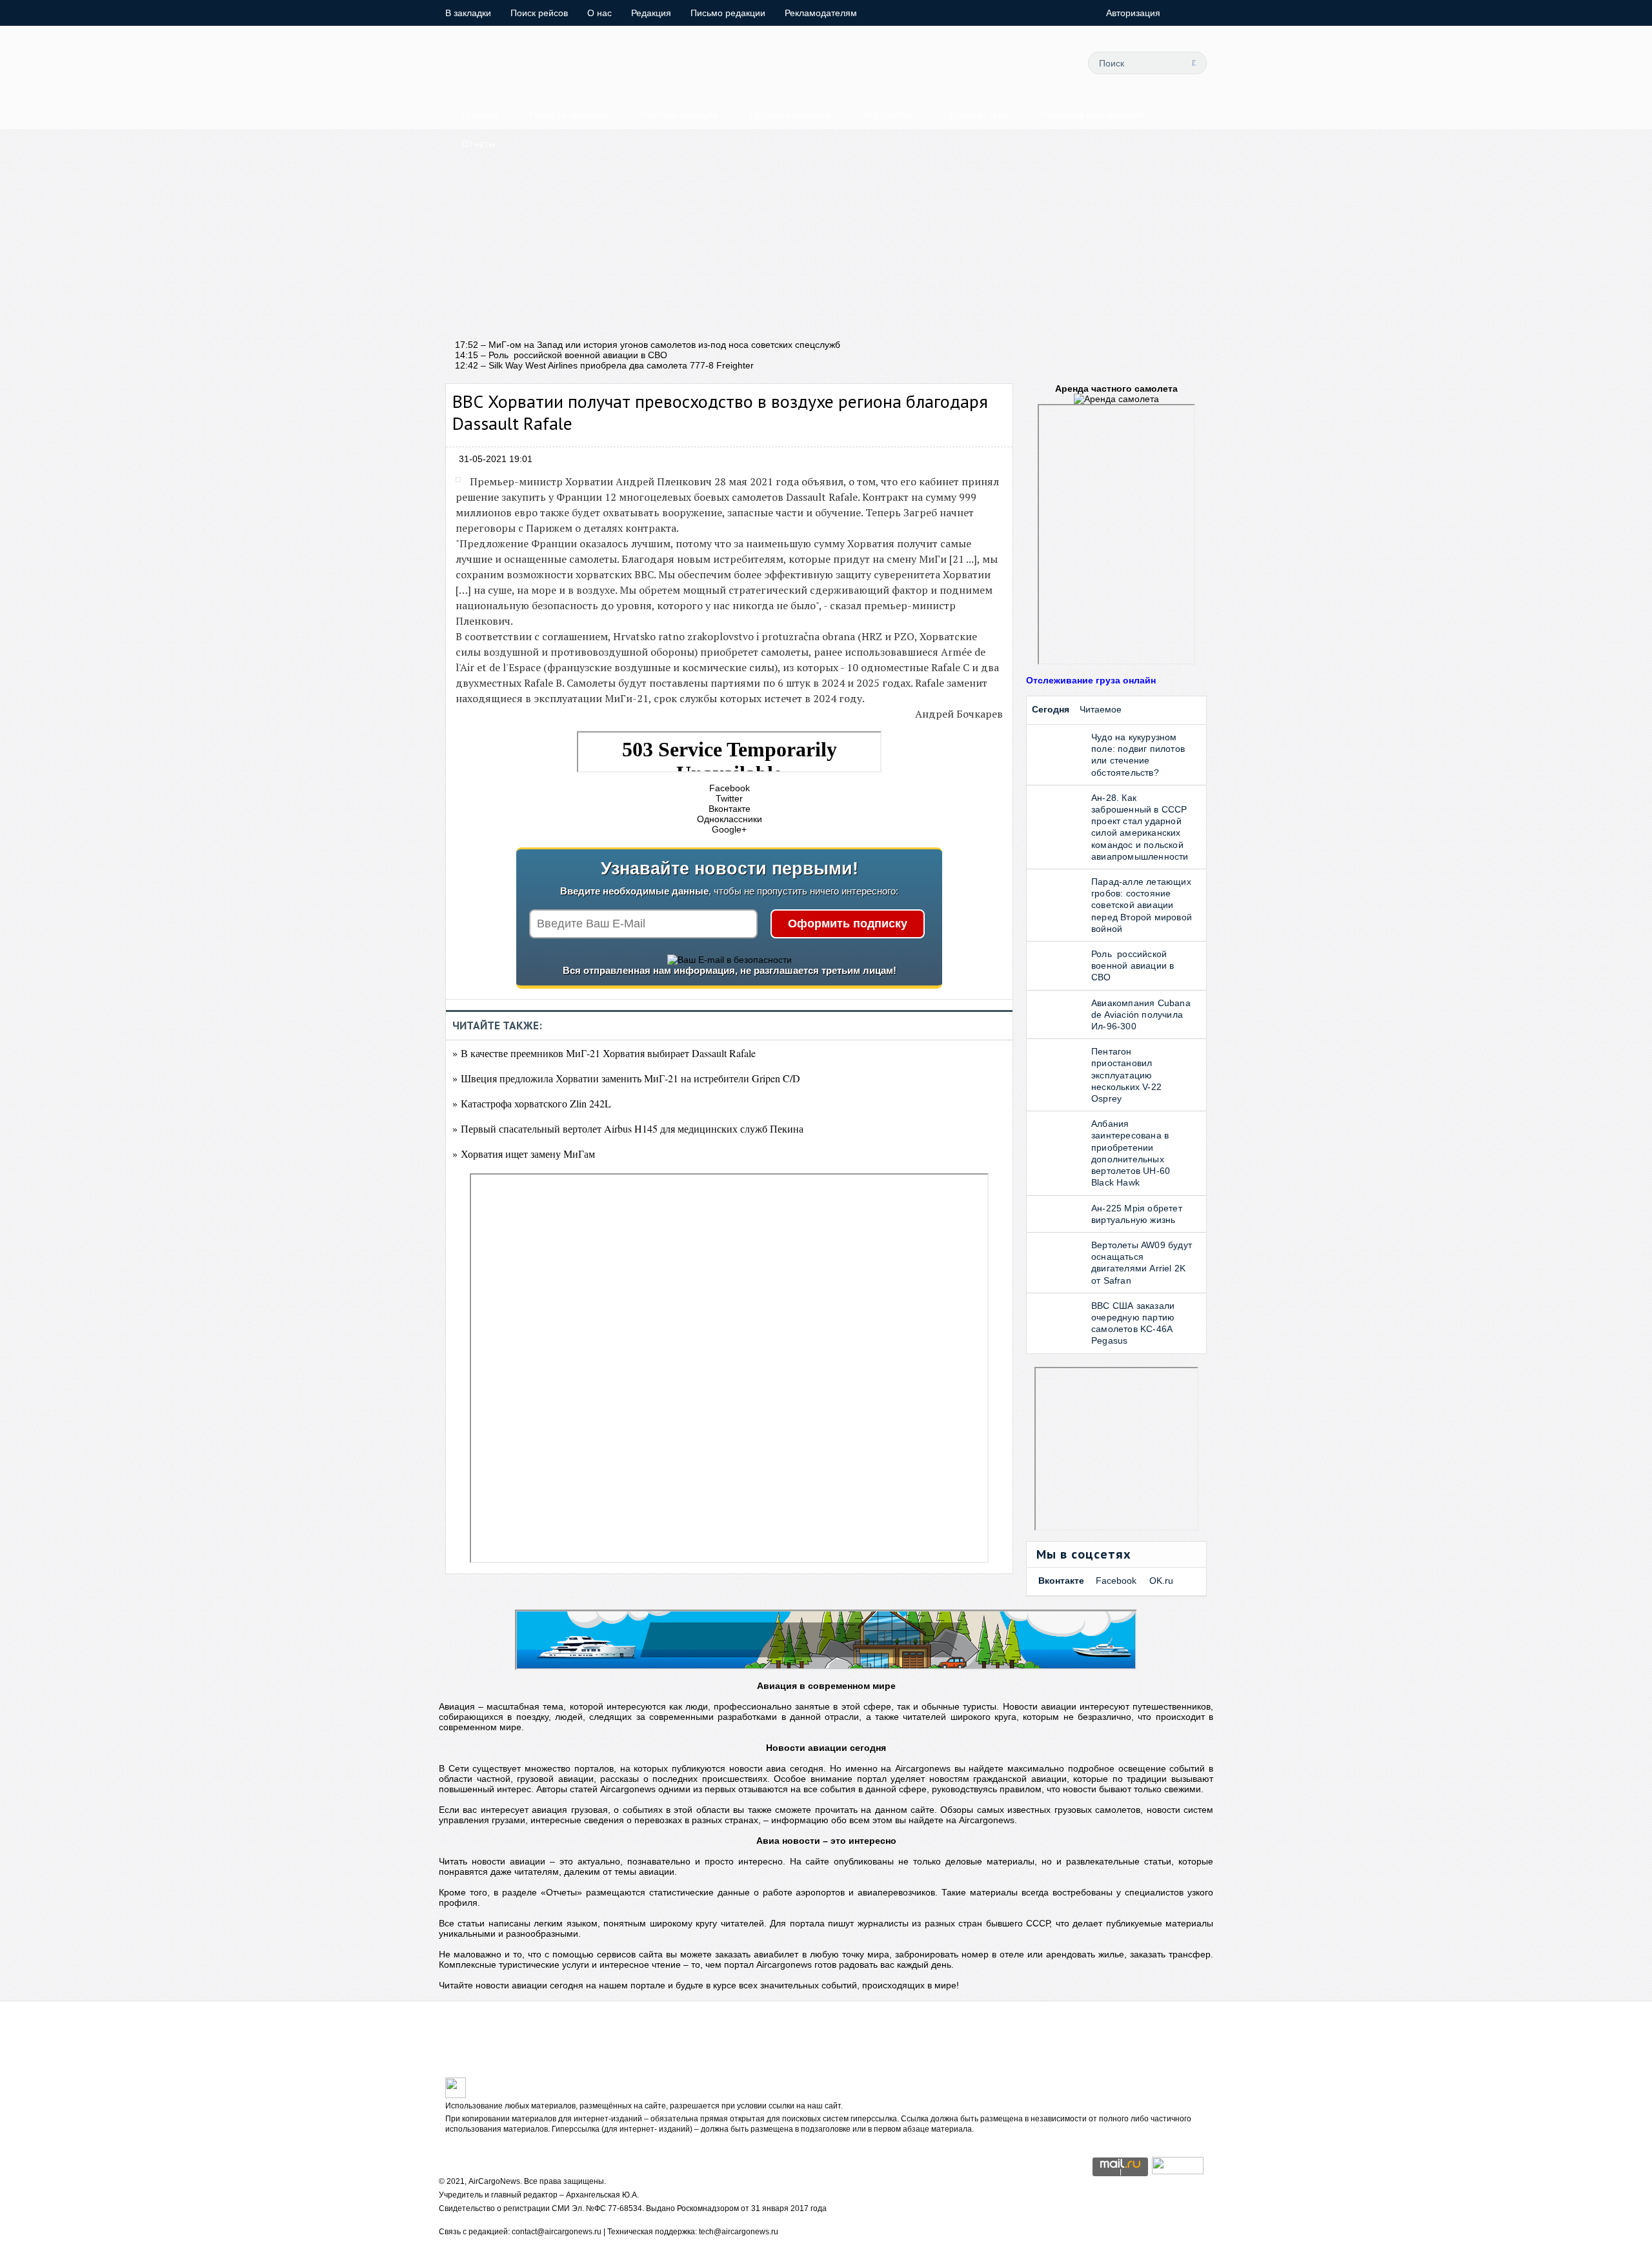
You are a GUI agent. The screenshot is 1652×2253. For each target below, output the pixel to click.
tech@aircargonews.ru (739, 2232)
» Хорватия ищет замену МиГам (524, 1154)
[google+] (1023, 63)
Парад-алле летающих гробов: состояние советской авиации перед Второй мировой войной (1142, 905)
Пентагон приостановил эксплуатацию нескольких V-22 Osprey (1126, 1075)
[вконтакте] (994, 63)
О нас (599, 13)
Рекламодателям (821, 13)
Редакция (651, 13)
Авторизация (1133, 13)
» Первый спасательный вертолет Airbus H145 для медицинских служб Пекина (628, 1128)
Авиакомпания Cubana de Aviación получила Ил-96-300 (1141, 1015)
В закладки (468, 13)
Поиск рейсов (539, 13)
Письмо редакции (728, 13)
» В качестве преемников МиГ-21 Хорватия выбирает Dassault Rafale (604, 1053)
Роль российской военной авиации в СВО (1133, 965)
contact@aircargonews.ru (557, 2232)
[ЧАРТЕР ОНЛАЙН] (1178, 2171)
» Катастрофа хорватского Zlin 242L (532, 1103)
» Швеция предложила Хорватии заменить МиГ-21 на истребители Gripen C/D (626, 1078)
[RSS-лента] (1053, 63)
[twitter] (936, 63)
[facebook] (965, 63)
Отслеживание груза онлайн (1091, 680)
